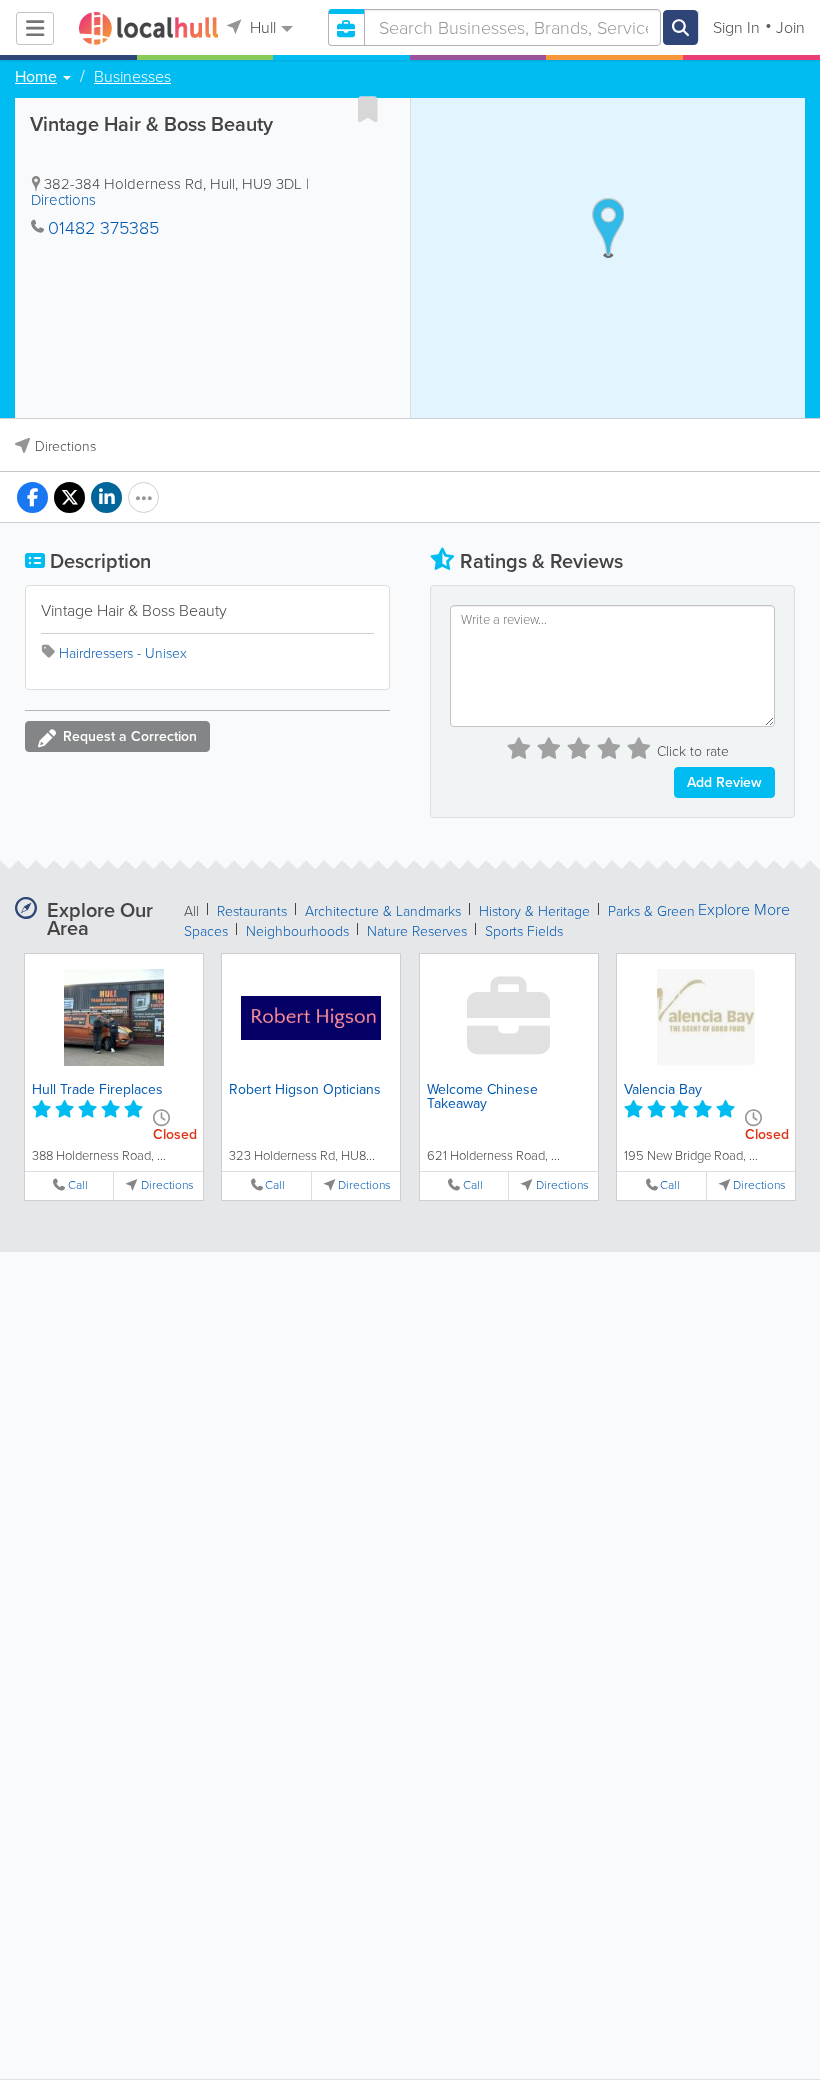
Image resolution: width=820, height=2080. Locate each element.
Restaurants (252, 911)
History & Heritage (534, 911)
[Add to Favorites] (368, 109)
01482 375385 (103, 228)
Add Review (724, 782)
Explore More (744, 910)
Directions (63, 200)
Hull (261, 27)
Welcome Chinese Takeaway (482, 1096)
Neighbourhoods (297, 931)
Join (790, 27)
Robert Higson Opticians (305, 1089)
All (191, 911)
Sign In (736, 27)
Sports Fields (524, 931)
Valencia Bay (663, 1089)
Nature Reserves (417, 931)
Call (78, 1185)
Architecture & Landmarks (383, 911)
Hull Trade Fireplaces (97, 1089)
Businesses (132, 77)
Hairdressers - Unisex (123, 653)
